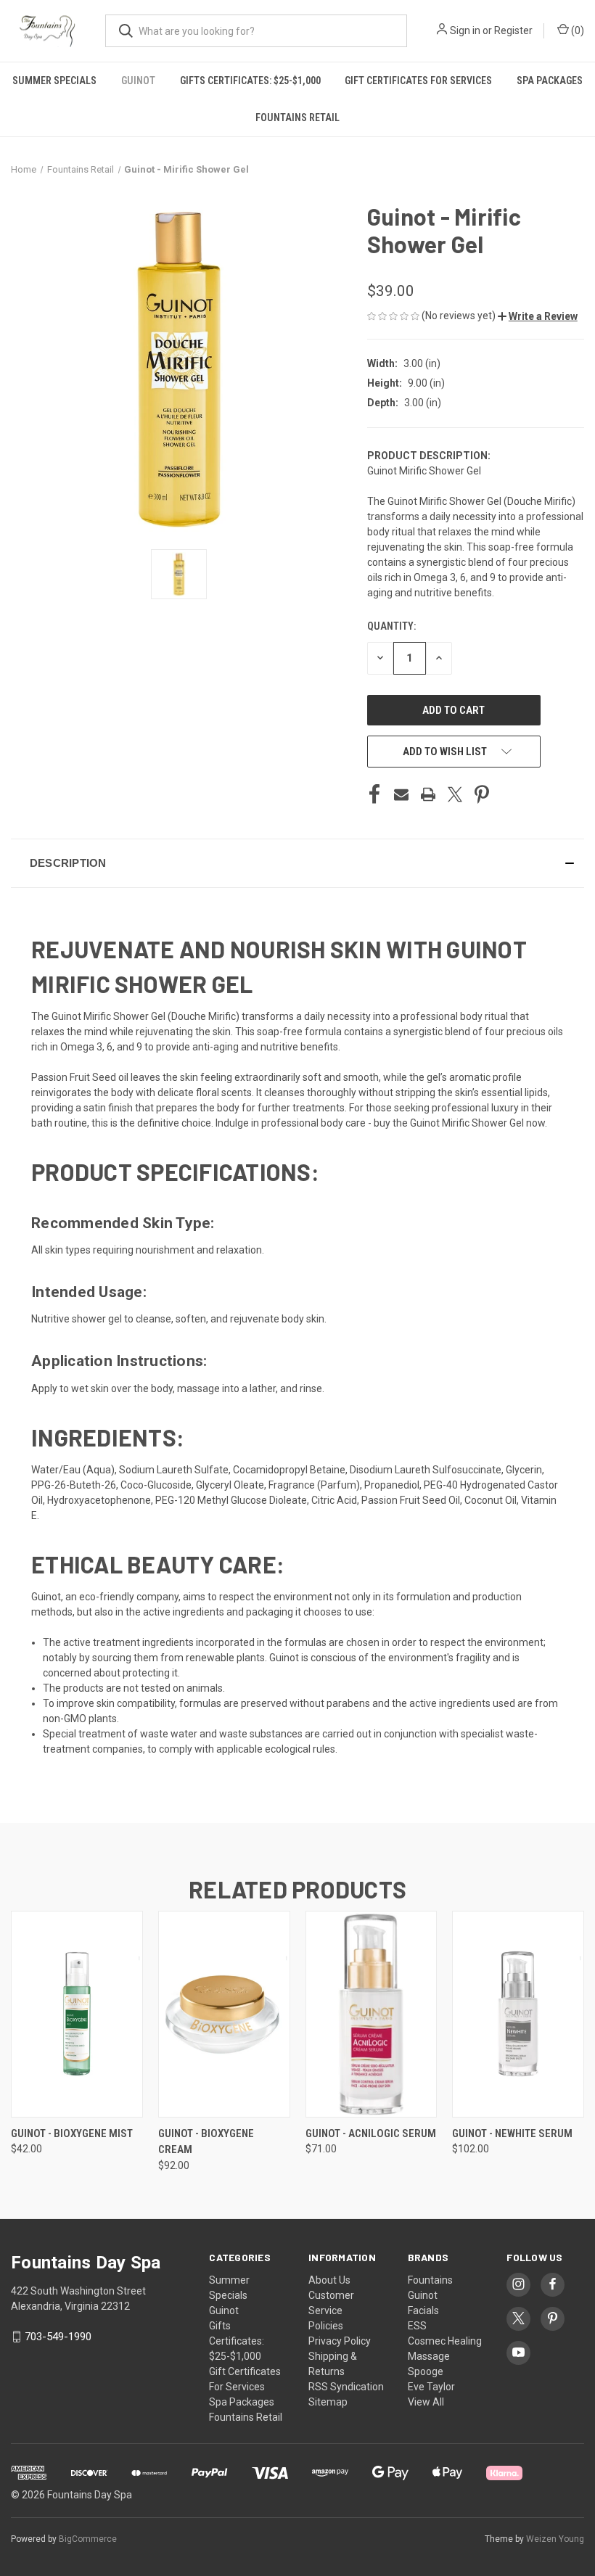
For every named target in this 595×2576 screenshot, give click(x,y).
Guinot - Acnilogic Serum (371, 2133)
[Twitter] (455, 794)
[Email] (401, 794)
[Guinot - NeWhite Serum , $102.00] (518, 2014)
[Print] (428, 794)
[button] (538, 316)
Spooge (426, 2371)
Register (513, 30)
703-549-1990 (58, 2337)
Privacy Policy (340, 2341)
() (576, 30)
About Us (329, 2280)
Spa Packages (550, 81)
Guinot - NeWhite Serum (512, 2133)
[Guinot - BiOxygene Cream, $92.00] (224, 2014)
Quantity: (391, 626)
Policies (326, 2326)
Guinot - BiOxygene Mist (72, 2133)
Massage (429, 2356)
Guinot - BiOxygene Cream (206, 2142)
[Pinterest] (482, 794)
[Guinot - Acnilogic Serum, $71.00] (372, 2014)
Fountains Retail (297, 118)
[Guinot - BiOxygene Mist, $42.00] (77, 2014)
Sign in (465, 30)
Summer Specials (54, 81)
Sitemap (328, 2402)
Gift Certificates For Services (418, 81)
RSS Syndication (346, 2387)
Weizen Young (555, 2539)
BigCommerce (88, 2539)
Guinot (138, 81)
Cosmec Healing (445, 2341)
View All (426, 2402)
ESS (417, 2326)
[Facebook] (374, 794)
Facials (423, 2310)
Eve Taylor (431, 2387)
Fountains (430, 2280)
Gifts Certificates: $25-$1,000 (250, 81)
